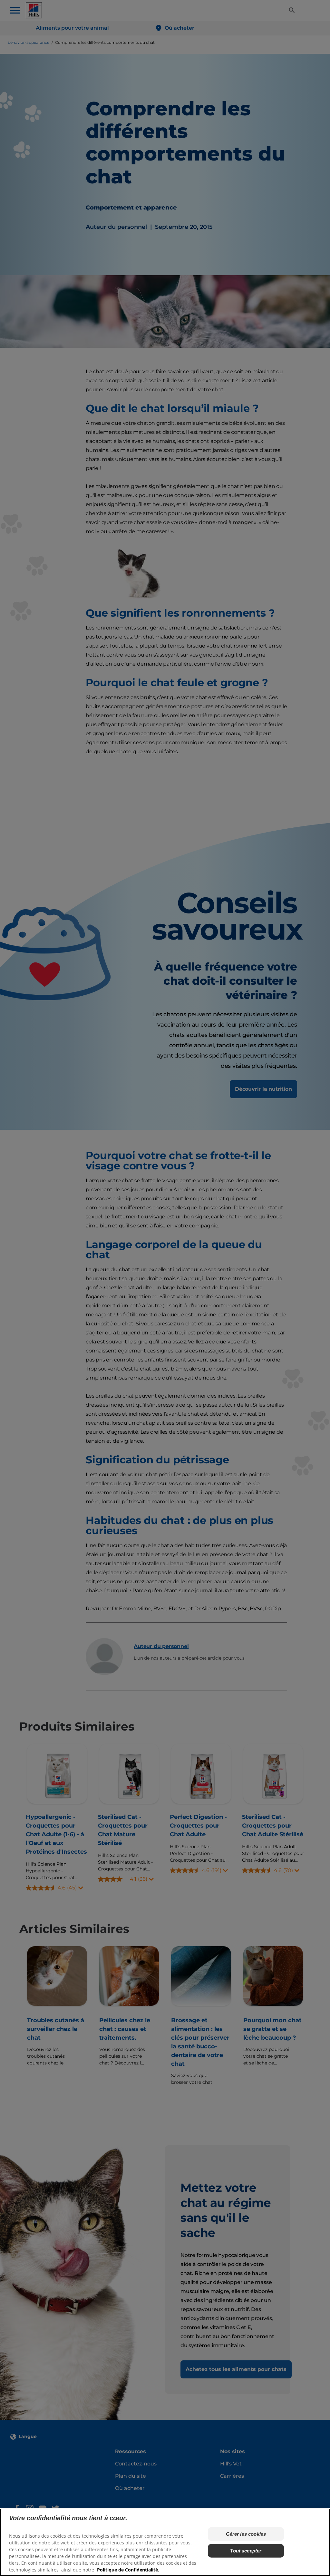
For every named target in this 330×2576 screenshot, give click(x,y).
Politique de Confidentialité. (128, 2570)
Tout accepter (246, 2551)
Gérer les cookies (246, 2534)
